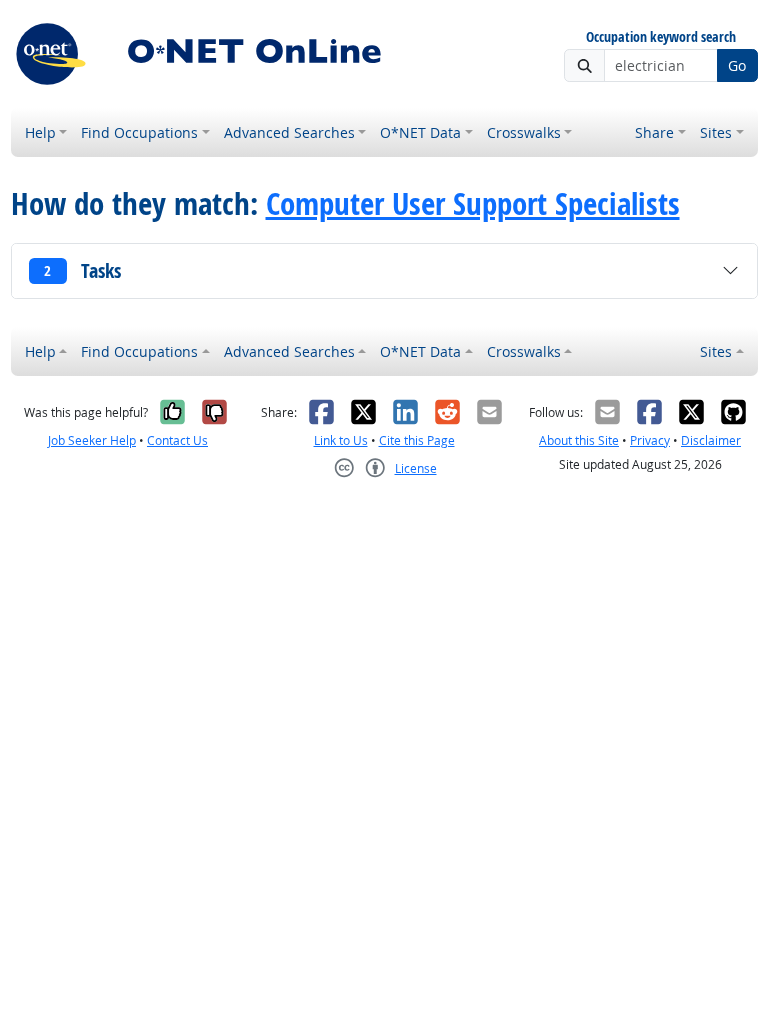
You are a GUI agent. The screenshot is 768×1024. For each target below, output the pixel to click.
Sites (716, 132)
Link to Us (341, 440)
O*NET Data (420, 132)
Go (737, 65)
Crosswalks (524, 132)
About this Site (579, 440)
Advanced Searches (289, 132)
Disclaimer (711, 440)
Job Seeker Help (92, 440)
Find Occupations (139, 132)
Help (40, 132)
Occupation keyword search (661, 37)
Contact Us (177, 440)
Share (654, 132)
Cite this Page (417, 440)
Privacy (650, 440)
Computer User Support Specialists (473, 203)
